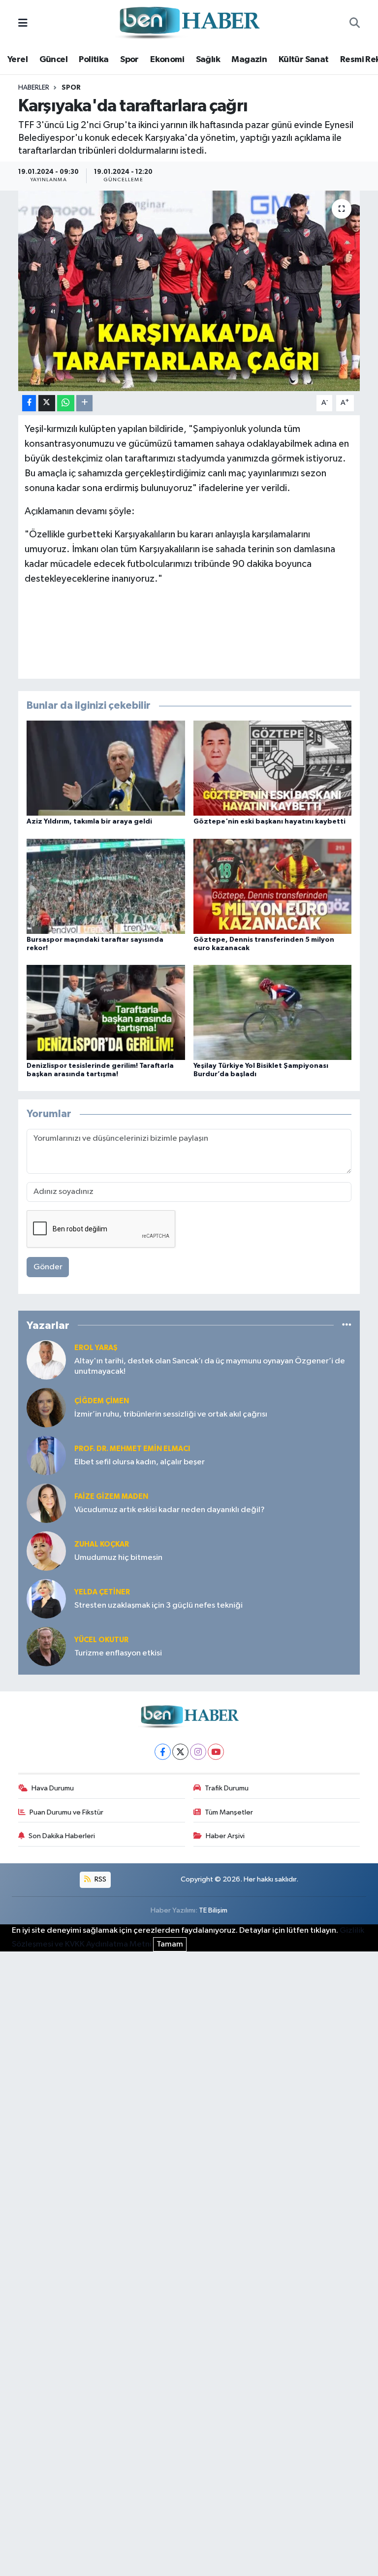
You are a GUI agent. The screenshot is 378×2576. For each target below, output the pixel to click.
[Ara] (355, 24)
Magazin (249, 60)
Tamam (170, 1944)
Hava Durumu (53, 1788)
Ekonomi (167, 60)
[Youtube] (216, 1752)
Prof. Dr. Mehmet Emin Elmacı (132, 1449)
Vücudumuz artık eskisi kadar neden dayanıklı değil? (170, 1510)
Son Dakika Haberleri (62, 1836)
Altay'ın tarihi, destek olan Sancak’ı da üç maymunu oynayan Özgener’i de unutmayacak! (210, 1366)
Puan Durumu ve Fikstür (66, 1812)
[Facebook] (163, 1752)
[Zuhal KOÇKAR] (46, 1551)
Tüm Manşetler (229, 1812)
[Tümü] (347, 1325)
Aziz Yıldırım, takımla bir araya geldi (89, 822)
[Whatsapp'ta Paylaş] (66, 403)
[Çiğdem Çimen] (46, 1407)
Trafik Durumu (227, 1788)
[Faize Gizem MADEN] (46, 1503)
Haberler (34, 88)
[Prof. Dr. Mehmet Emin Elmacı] (46, 1455)
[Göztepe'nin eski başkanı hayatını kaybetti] (273, 768)
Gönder (48, 1267)
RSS (100, 1879)
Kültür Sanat (304, 60)
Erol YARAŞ (96, 1348)
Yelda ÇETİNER (102, 1592)
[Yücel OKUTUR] (46, 1646)
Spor (129, 60)
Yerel (17, 60)
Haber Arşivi (225, 1836)
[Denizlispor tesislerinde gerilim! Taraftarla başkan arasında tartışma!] (106, 1012)
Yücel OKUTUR (101, 1640)
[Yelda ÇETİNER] (46, 1599)
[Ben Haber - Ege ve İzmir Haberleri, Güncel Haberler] (189, 23)
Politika (94, 60)
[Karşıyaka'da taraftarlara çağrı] (189, 291)
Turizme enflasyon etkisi (118, 1653)
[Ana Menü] (23, 23)
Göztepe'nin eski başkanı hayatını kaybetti (269, 822)
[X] (180, 1752)
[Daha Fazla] (84, 403)
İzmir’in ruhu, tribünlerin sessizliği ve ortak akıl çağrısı (171, 1414)
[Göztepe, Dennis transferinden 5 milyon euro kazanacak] (273, 886)
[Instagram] (198, 1752)
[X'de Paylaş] (47, 403)
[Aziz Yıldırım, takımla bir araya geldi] (106, 768)
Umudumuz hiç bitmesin (118, 1558)
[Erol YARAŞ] (46, 1360)
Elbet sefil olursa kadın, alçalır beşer (140, 1462)
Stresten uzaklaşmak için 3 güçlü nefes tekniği (158, 1605)
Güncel (53, 60)
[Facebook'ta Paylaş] (29, 403)
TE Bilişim (213, 1910)
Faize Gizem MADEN (111, 1497)
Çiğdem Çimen (102, 1401)
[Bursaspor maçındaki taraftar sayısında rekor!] (106, 886)
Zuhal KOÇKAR (102, 1544)
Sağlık (208, 60)
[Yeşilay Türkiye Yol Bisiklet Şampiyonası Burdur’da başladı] (273, 1012)
